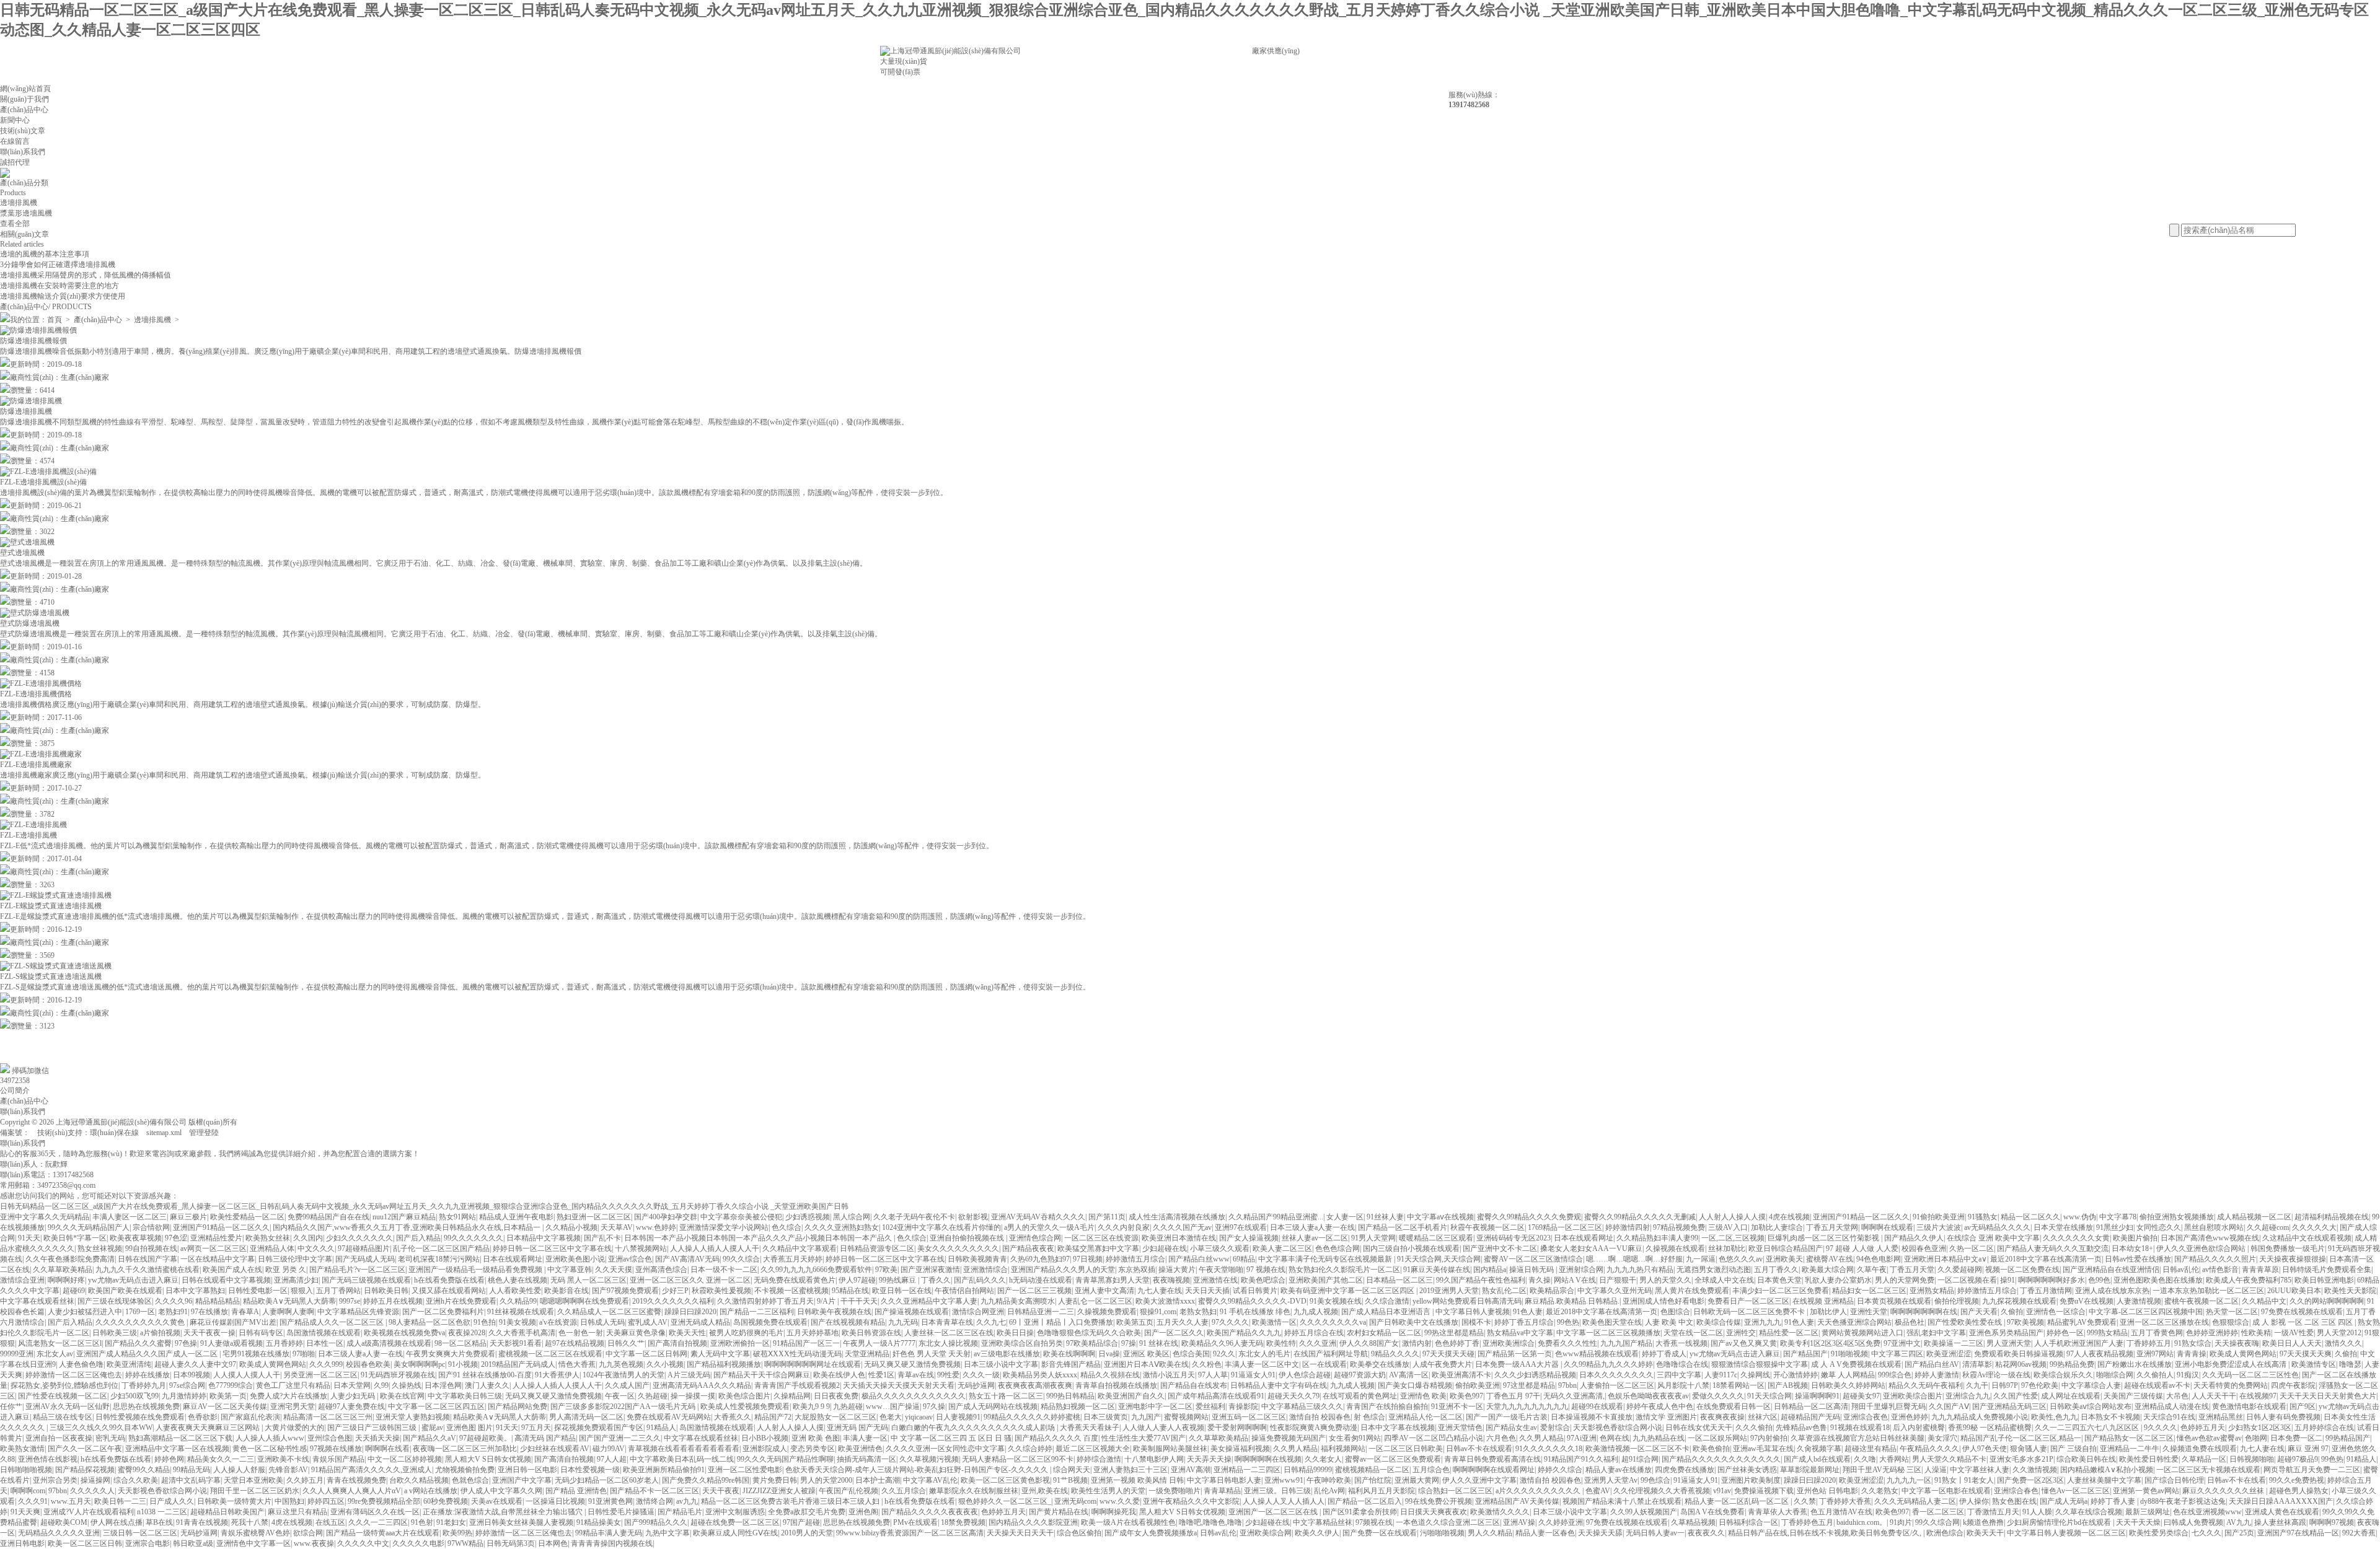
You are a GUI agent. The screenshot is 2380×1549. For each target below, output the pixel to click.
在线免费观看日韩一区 (1734, 1406)
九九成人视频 (1316, 1312)
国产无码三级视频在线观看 (366, 1280)
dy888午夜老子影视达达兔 (2183, 1501)
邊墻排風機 (19, 203)
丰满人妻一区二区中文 (1262, 1364)
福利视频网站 (1343, 1449)
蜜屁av (432, 1428)
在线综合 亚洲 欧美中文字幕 (1993, 1238)
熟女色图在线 (2014, 1501)
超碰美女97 (1861, 1396)
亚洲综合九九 (1968, 1396)
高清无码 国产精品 (545, 1438)
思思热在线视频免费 (146, 1406)
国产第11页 (1107, 1217)
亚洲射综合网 (1581, 1270)
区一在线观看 (1324, 1364)
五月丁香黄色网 (2157, 1333)
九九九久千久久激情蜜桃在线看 (148, 1270)
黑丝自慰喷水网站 (2214, 1227)
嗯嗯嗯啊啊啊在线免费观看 (584, 1301)
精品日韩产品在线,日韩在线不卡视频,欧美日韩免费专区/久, (1826, 1533)
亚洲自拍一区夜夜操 (59, 1438)
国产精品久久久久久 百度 (1056, 1438)
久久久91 (33, 1501)
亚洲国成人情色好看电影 (1664, 1301)
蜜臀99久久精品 (144, 1470)
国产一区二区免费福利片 (443, 1312)
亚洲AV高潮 (1191, 1470)
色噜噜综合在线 (1682, 1364)
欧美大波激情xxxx (1165, 1301)
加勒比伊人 (1828, 1312)
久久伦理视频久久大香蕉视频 (1662, 1491)
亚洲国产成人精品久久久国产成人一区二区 (148, 1354)
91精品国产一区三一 (806, 1343)
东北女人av (55, 1354)
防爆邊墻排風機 (26, 411)
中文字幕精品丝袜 (1323, 1522)
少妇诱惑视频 (808, 1217)
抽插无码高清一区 (866, 1459)
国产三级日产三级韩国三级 (373, 1428)
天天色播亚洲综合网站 (1854, 1322)
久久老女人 (1323, 1459)
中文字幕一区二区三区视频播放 (1608, 1333)
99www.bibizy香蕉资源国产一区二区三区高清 (910, 1533)
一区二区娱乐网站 (1717, 1438)
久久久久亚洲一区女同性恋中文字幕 (945, 1449)
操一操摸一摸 (693, 1396)
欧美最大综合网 (1828, 1270)
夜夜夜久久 (1706, 1533)
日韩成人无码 (602, 1322)
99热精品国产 (2348, 1438)
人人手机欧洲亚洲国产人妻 (2079, 1343)
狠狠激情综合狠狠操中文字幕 (1760, 1364)
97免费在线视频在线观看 (2302, 1312)
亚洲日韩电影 (22, 1543)
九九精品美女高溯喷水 (1018, 1301)
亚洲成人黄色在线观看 (2282, 1512)
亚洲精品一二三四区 (1247, 1470)
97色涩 (176, 1238)
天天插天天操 (377, 1438)
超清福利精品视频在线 (2332, 1217)
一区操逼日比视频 (555, 1501)
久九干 (1977, 1385)
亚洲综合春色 (2016, 1491)
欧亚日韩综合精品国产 (1786, 1248)
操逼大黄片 (1177, 1270)
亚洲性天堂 (1869, 1312)
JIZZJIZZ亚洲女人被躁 (779, 1491)
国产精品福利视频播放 (724, 1364)
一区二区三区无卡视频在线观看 (2208, 1470)
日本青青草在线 (947, 1322)
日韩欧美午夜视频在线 (834, 1312)
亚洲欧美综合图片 (1913, 1396)
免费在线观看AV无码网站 (669, 1417)
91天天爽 (25, 1512)
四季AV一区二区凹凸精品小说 (1434, 1438)
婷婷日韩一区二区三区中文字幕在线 (552, 1248)
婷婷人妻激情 (1937, 1375)
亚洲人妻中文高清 (1104, 1291)
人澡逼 (1936, 1470)
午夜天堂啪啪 (1221, 1270)
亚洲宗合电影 (148, 1543)
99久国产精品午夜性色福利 (1481, 1280)
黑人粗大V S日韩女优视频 (488, 1459)
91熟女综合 (2193, 1343)
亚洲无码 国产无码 (857, 1428)
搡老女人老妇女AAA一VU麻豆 (1591, 1248)
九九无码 (903, 1322)
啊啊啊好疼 (66, 1280)
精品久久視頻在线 (1110, 1375)
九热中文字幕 (668, 1533)
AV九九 (2239, 1522)
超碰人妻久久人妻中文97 (195, 1364)
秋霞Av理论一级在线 (1996, 1375)
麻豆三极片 (188, 1217)
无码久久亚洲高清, (1574, 1396)
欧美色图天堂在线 (1612, 1322)
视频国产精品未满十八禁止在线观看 (1622, 1501)
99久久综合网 (1937, 1522)
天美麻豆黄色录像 (636, 1333)
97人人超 (612, 1459)
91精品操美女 (599, 1522)
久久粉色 (1207, 1364)
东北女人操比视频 (948, 1343)
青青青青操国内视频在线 (612, 1543)
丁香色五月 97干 (1513, 1396)
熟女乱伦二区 (1504, 1291)
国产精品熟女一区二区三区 (2129, 1438)
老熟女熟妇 (1198, 1312)
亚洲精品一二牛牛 (2130, 1449)
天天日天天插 (1207, 1291)
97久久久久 (1230, 1322)
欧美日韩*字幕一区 (75, 1238)
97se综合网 (187, 1385)
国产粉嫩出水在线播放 (2135, 1364)
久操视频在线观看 (1675, 1248)
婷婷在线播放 (148, 1375)
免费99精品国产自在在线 (328, 1217)
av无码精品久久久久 (1997, 1227)
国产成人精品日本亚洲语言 (1387, 1312)
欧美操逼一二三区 (1954, 1343)
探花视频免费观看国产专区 (599, 1428)
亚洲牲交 (1741, 1333)
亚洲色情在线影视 (48, 1459)
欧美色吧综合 (1263, 1280)
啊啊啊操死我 (1114, 1512)
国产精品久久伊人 (1914, 1238)
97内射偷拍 (1769, 1438)
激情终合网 (654, 1501)
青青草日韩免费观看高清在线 (1492, 1459)
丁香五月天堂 (1912, 1270)
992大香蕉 (2359, 1533)
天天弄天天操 (1209, 1459)
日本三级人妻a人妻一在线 (1312, 1227)
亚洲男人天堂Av (1611, 1480)
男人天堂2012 (2339, 1333)
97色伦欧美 (2040, 1385)
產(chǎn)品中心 (24, 110)
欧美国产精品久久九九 (1244, 1333)
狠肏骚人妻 (2029, 1449)
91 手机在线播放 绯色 (1255, 1312)
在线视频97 (2258, 1396)
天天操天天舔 (1600, 1533)
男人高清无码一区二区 (586, 1417)
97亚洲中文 (1902, 1343)
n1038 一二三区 (162, 1512)
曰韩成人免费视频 (2193, 1522)
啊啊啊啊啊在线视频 (1268, 1459)
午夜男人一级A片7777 (879, 1343)
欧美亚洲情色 (860, 1449)
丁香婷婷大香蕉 (1845, 1501)
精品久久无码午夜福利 (1926, 1385)
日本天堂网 (352, 1385)
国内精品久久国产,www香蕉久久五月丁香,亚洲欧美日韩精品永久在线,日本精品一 (408, 1227)
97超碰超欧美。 (485, 1438)
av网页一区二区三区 (214, 1248)
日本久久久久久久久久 (1616, 1375)
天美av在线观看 (497, 1501)
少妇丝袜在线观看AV (555, 1449)
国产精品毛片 (680, 1512)
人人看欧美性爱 (515, 1291)
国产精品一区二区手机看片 (1403, 1227)
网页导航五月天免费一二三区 (2312, 1470)
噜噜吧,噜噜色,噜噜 (1210, 1522)
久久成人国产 (627, 1385)
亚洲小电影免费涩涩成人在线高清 (2232, 1364)
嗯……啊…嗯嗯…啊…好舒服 (1634, 1259)
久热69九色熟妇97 (1040, 1259)
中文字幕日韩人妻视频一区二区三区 (2066, 1533)
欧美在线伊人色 (839, 1375)
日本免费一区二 (2296, 1438)
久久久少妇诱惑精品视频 (1535, 1375)
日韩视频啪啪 (2252, 1459)
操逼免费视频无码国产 (1289, 1438)
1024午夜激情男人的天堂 (624, 1375)
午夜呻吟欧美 (1329, 1480)
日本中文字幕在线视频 (1398, 1428)
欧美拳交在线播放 (1380, 1364)
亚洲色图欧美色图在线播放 (2158, 1280)
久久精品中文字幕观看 (800, 1248)
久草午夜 (1872, 1270)
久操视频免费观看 (1107, 1312)
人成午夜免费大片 (1442, 1364)
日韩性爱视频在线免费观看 (140, 1417)
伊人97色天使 (1985, 1449)
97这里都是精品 (1529, 1385)
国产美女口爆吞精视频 (1415, 1385)
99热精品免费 (2072, 1364)
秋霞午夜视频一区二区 (1487, 1227)
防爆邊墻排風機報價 (33, 341)
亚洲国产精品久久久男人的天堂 (1063, 1270)
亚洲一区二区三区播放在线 (2164, 1322)
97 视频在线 (1266, 1270)
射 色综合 (1369, 1417)
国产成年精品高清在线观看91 (1216, 1396)
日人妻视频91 (958, 1417)
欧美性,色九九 (2054, 1417)
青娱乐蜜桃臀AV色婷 (255, 1533)
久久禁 (1805, 1501)
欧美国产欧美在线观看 (125, 1291)
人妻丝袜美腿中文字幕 (2104, 1480)
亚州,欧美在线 (1045, 1491)
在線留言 (15, 141)
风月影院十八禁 (1683, 1385)
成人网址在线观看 (2071, 1396)
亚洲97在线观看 (1241, 1227)
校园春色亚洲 (1924, 1248)
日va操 (1109, 1354)
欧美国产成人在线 (232, 1270)
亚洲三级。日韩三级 (1277, 1491)
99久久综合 (741, 1259)
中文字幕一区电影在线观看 (1946, 1491)
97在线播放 (209, 1312)
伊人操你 (1974, 1501)
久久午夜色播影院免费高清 (70, 1259)
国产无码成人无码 (365, 1259)
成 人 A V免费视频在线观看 (1856, 1364)
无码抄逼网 (976, 1385)
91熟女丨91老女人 (1964, 1480)
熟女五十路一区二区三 (1006, 1396)
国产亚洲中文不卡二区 (1500, 1248)
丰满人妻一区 (865, 1438)
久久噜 (1865, 1459)
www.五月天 (71, 1501)
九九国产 (1146, 1417)
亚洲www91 (1284, 1480)
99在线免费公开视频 (1439, 1501)
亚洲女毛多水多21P (2021, 1459)
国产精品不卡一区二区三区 (654, 1491)
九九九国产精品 (1626, 1343)
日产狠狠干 (1618, 1280)
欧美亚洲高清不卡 (1461, 1375)
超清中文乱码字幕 (191, 1480)
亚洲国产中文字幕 (522, 1480)
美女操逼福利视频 (1240, 1449)
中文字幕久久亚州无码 (1615, 1291)
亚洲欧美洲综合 (1509, 1343)
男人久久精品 (1490, 1533)
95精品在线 (850, 1291)
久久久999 (326, 1364)
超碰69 (74, 1291)
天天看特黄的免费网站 (2231, 1385)
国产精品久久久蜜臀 (138, 1343)
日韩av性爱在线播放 (2138, 1259)
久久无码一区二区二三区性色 (2250, 1375)
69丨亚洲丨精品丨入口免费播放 (1061, 1322)
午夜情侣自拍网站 (964, 1291)
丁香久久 (936, 1280)
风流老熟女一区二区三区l (60, 1343)
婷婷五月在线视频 (393, 1301)
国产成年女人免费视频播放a (1151, 1533)
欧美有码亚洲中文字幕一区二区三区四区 (1348, 1291)
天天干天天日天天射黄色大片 (2328, 1396)
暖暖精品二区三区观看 (1436, 1238)
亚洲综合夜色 (1866, 1417)
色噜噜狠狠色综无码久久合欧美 (1089, 1333)
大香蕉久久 (733, 1417)
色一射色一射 (581, 1333)
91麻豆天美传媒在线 (1437, 1270)
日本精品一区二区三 (1399, 1280)
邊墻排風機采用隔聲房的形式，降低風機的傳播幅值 (86, 275)
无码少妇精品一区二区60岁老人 (607, 1480)
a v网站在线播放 (431, 1491)
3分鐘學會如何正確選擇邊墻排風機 (58, 265)
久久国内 (308, 1238)
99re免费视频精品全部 (384, 1501)
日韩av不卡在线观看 (1479, 1449)
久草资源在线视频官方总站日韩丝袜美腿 (1858, 1438)
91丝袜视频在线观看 (521, 1312)
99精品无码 (192, 1470)
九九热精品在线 (1659, 1438)
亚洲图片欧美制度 (1751, 1480)
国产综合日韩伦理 (2174, 1480)
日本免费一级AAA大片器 (1518, 1364)
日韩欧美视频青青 (977, 1259)
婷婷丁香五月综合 (1524, 1322)
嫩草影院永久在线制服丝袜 (974, 1491)
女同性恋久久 (2159, 1227)
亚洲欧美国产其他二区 (1326, 1280)
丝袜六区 (1763, 1417)
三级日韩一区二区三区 (140, 1533)
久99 (381, 1385)
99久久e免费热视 (2297, 1480)
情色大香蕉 (577, 1364)
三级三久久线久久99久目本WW (101, 1428)
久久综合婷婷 (1030, 1449)
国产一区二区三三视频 (1034, 1291)
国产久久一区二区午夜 (85, 1449)
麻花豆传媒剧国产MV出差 (233, 1322)
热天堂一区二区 (2232, 1312)
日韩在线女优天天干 (1699, 1428)
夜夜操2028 (467, 1333)
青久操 (1540, 1280)
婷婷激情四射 (1628, 1227)
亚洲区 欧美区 (1146, 1354)
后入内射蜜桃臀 (1919, 1428)
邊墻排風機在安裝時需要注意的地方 (59, 286)
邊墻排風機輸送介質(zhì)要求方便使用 (63, 296)
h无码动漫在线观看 (1041, 1280)
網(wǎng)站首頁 (25, 89)
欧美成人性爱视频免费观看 (745, 1406)
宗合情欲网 (151, 1227)
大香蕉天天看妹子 (1090, 1428)
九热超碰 (848, 1406)
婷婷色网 (169, 1459)
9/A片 (827, 1301)
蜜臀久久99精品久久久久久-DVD (1252, 1301)
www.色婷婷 (656, 1227)
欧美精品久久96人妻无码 (1222, 1343)
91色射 (422, 1522)
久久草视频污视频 (929, 1459)
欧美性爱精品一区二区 (247, 1217)
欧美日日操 (1015, 1333)
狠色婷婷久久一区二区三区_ (1005, 1501)
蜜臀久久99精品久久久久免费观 (1529, 1217)
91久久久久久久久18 (1549, 1449)
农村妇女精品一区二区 (1384, 1333)
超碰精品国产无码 (1810, 1417)
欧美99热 (457, 1533)
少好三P (675, 1291)
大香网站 (1894, 1459)
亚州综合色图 (330, 1438)
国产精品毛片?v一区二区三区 (357, 1270)
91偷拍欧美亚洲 (1939, 1217)
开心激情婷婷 (1796, 1375)
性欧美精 (2256, 1333)
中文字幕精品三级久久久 (1302, 1406)
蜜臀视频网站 (1186, 1417)
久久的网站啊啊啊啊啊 (2327, 1301)
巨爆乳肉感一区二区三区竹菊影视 (1824, 1238)
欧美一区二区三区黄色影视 (1005, 1480)
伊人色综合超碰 (1305, 1375)
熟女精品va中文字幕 (1520, 1333)
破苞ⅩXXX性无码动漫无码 (797, 1354)
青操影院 (1243, 1406)
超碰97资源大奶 (1360, 1375)
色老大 (891, 1417)
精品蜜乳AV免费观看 (2082, 1322)
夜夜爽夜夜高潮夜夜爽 (1035, 1385)
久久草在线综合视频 (2089, 1512)
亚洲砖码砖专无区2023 (1514, 1238)
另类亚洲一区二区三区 (320, 1375)
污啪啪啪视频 (1442, 1533)
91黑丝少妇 (2115, 1227)
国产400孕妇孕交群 (666, 1217)
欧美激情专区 (2314, 1364)
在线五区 (330, 1522)
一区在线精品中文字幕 (218, 1259)
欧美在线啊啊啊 (1069, 1354)
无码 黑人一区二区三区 (588, 1280)
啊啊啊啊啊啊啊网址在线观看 (813, 1364)
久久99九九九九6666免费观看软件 (816, 1270)
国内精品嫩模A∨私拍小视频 (2107, 1470)
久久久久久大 (2314, 1227)
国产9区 (2303, 1406)
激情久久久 (2343, 1343)
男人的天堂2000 (826, 1480)
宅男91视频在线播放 (256, 1354)
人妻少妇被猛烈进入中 (85, 1312)
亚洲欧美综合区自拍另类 (1022, 1343)
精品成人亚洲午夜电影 (516, 1217)
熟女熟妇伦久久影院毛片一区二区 (1344, 1270)
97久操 (934, 1406)
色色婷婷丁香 (1457, 1343)
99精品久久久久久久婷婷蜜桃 (1032, 1417)
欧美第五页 (1135, 1322)
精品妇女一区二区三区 (1869, 1291)
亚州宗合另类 (55, 1480)
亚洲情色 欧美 (1423, 1396)
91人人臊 (2037, 1512)
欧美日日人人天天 (2292, 1343)
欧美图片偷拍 (2135, 1238)
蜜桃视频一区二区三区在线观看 (550, 1354)
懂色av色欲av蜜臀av (2209, 1438)
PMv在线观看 (915, 1522)
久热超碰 (653, 1396)
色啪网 (2256, 1438)
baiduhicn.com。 (1862, 1522)
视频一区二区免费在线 (2022, 1270)
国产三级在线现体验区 (115, 1301)
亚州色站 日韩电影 (1827, 1491)
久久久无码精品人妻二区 (1915, 1501)
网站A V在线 (1575, 1280)
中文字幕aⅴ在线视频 (1440, 1217)
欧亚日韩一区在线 (902, 1291)
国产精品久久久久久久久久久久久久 (1721, 1459)
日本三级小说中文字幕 (1001, 1364)
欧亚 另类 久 (286, 1270)
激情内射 (1417, 1343)
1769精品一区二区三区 (1565, 1227)
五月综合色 (1431, 1470)
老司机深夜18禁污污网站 (439, 1259)
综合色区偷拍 (1079, 1533)
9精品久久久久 (1395, 1354)
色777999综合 (231, 1385)
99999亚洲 (17, 1354)
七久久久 (2206, 1533)
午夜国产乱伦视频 (848, 1491)
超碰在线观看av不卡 (2157, 1385)
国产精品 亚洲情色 (576, 1491)
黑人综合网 (852, 1217)
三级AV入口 (1728, 1227)
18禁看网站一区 (1739, 1385)
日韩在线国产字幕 (148, 1259)
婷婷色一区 (2065, 1333)
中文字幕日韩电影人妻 (1224, 1480)
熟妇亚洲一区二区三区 (594, 1217)
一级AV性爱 (2294, 1333)
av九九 (687, 1501)
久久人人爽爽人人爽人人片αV (352, 1491)
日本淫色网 (443, 1385)
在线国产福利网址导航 (1331, 1354)
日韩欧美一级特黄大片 (234, 1501)
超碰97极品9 (2298, 1459)
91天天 (29, 1238)
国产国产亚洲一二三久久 (620, 1438)
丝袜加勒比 (1727, 1248)
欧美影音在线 (566, 1291)
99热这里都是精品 (1454, 1333)
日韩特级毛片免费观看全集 (2327, 1270)
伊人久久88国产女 (1369, 1343)
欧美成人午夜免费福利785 (2249, 1280)
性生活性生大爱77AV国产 (1144, 1438)
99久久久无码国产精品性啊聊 (785, 1459)
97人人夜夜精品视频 (2100, 1354)
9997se (350, 1301)
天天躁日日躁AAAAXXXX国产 (2281, 1501)
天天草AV (617, 1227)
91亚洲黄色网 (610, 1501)
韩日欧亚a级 (193, 1543)
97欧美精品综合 (1092, 1343)
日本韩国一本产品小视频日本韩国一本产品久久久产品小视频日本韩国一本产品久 (759, 1238)
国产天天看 (1979, 1312)
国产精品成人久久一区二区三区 (333, 1322)
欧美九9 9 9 (811, 1406)
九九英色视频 (621, 1364)
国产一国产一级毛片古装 (1507, 1417)
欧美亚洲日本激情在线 (1179, 1238)
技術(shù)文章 (23, 131)
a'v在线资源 (558, 1322)
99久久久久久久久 (474, 1238)
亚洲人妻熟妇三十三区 (1130, 1470)
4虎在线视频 (1789, 1217)
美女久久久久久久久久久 (958, 1248)
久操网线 (1755, 1375)
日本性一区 (325, 1343)
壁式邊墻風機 (22, 553)
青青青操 (2192, 1354)
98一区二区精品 (461, 1343)
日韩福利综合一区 (1748, 1522)
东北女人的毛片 (1264, 1354)
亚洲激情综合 (985, 1270)
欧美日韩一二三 (120, 1501)
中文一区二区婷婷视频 (405, 1459)
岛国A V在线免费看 (1712, 1512)
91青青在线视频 (202, 1522)
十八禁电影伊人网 (1154, 1459)
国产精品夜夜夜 (1028, 1248)
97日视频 (1088, 1259)
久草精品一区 (2204, 1459)
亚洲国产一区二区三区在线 (1274, 1512)
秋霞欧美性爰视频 (721, 1291)
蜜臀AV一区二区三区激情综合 (1533, 1259)
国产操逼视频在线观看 (912, 1312)
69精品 (1244, 1259)
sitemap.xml (164, 1133)
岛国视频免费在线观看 (770, 1322)
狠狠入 (302, 1291)
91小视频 (463, 1364)
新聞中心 (15, 120)
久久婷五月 (305, 1480)
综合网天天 (1072, 1470)
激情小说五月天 (1169, 1375)
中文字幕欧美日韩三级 (465, 1396)
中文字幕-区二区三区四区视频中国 (2146, 1312)
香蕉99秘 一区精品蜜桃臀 (1990, 1428)
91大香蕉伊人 (557, 1375)
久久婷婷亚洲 (1561, 1522)
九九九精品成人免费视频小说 (1980, 1417)
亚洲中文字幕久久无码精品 (45, 1217)
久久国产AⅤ (1949, 1406)
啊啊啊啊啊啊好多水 (2052, 1280)
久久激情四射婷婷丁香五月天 (765, 1301)
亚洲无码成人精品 (700, 1322)
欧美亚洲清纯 (129, 1364)
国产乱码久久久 (980, 1280)
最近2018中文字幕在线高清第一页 (2046, 1259)
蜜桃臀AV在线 (1830, 1259)
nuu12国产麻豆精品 (404, 1217)
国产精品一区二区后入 (1365, 1501)
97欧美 (886, 1270)
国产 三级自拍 (2074, 1449)
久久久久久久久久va (1333, 1322)
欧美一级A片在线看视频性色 (1128, 1522)
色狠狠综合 (2231, 1322)
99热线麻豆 (898, 1280)
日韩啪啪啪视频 (26, 1470)
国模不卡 (1476, 1322)
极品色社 (1910, 1322)
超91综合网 (1640, 1459)
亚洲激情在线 (1215, 1280)
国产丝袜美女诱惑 (1747, 1470)
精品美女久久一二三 (221, 1459)
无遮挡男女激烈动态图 (1714, 1270)
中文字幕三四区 (1897, 1354)
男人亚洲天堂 (2009, 1343)
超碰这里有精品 (1871, 1449)
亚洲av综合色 (630, 1259)
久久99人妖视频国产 (1644, 1512)
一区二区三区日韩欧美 (1406, 1449)
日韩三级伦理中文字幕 (295, 1259)
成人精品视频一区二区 (2254, 1217)
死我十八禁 (250, 1522)
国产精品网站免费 (518, 1406)
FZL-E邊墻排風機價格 (36, 694)
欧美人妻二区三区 (1282, 1248)
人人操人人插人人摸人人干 (715, 1248)
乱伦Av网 (1329, 1491)
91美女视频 (518, 1322)
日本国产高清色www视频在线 (2210, 1238)
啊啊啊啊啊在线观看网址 (1494, 1470)
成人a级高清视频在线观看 (389, 1343)
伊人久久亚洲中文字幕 (1479, 1480)
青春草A (245, 1312)
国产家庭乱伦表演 (250, 1417)
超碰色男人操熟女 (2299, 1491)
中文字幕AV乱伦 (930, 1480)
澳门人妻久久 (487, 1385)
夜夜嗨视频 (1171, 1280)
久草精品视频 (1693, 1522)
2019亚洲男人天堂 (1449, 1291)
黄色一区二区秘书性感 (270, 1449)
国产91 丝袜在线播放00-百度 (485, 1375)
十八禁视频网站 (641, 1248)
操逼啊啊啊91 (1817, 1396)
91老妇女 (451, 1522)
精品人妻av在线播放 (1619, 1470)
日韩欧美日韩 (386, 1291)
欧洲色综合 (1945, 1533)
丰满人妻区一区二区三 (130, 1217)
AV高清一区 (1409, 1375)
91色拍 (485, 1322)
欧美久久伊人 (1317, 1533)
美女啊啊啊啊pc (419, 1364)
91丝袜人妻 (1385, 1217)
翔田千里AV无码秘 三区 (1882, 1470)
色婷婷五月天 (2203, 1428)
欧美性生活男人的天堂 (1108, 1491)
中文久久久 (316, 1248)
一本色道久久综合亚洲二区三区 (1448, 1522)
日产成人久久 (172, 1501)
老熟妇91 (173, 1312)
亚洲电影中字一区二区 (1155, 1406)
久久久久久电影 (418, 1543)
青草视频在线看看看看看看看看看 (684, 1449)
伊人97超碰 (857, 1280)
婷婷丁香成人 (1664, 1354)
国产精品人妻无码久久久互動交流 (2053, 1248)
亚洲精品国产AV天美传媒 (1517, 1501)
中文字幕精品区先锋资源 (358, 1312)
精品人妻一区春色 (1545, 1533)
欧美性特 (1281, 1343)
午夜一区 (620, 1396)
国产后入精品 (418, 1238)
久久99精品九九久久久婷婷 (1608, 1364)
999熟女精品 (2107, 1333)
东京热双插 (1137, 1270)
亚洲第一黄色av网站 (2146, 1491)
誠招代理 (15, 162)
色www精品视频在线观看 (1597, 1354)
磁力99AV (609, 1449)
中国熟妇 (289, 1501)
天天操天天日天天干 (1020, 1533)
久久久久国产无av (1182, 1227)
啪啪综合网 (2115, 1375)
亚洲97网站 (2155, 1354)
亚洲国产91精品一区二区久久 (1861, 1217)
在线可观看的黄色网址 (1360, 1396)
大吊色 (2177, 1396)
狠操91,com (1158, 1312)
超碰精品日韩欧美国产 (227, 1512)
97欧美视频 (2025, 1322)
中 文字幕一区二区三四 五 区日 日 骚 (951, 1438)
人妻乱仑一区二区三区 (1095, 1301)
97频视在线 (1374, 1522)
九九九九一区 (1909, 1480)
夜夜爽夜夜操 (1722, 1417)
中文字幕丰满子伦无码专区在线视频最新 (1326, 1259)
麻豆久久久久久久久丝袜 (2224, 1491)
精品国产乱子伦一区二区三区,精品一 (2021, 1438)
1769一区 (140, 1312)
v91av (1722, 1491)
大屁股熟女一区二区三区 (835, 1417)
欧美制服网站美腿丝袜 (1170, 1449)
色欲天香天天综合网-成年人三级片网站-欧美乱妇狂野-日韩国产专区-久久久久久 (918, 1470)
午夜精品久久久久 (1929, 1449)
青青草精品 (1222, 1491)
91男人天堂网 (1373, 1238)
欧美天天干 (1985, 1533)
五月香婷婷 (284, 1343)
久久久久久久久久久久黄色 (141, 1322)
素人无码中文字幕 (720, 1354)
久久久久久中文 (363, 1543)
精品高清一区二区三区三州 (328, 1417)
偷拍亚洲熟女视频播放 (2177, 1217)
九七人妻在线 (1160, 1291)
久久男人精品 (1541, 1438)
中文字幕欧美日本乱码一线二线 (682, 1459)
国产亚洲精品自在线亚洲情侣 (2111, 1270)
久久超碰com (2268, 1227)
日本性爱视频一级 (590, 1470)
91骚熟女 (1983, 1217)
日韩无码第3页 (511, 1543)
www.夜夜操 (314, 1543)
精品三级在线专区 (63, 1417)
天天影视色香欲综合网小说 (1618, 1428)
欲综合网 (308, 1533)
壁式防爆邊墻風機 (30, 623)
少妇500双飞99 (134, 1396)
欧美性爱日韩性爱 (2149, 1459)
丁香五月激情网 (2046, 1291)
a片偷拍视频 (160, 1333)
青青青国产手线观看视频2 (797, 1385)
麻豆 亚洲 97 (2308, 1449)
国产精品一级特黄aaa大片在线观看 (383, 1533)
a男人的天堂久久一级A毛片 (1049, 1227)
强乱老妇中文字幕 (1936, 1333)
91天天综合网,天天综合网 (1439, 1259)
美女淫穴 (1942, 1438)
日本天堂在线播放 (2063, 1227)
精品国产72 (773, 1417)
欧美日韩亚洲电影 (2324, 1280)
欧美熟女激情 (22, 1449)
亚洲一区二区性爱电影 (745, 1470)
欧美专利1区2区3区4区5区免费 (1830, 1343)
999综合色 (1895, 1375)
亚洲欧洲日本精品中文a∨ (1946, 1259)
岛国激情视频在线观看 (324, 1333)
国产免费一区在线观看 (1380, 1533)
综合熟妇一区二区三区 (1455, 1491)
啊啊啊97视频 (2332, 1522)
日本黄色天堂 (1779, 1280)
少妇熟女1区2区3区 (2260, 1428)
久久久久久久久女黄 (2076, 1238)
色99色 (2099, 1280)
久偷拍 (2012, 1312)
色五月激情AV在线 (1841, 1512)
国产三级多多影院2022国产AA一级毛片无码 (624, 1406)
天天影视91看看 (516, 1343)
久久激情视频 (2035, 1470)
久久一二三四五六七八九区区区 (2088, 1428)
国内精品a (1490, 1270)
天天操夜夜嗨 (2237, 1343)
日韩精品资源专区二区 (877, 1248)
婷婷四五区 (326, 1501)
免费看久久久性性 (1567, 1343)
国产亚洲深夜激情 (930, 1270)
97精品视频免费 (1679, 1227)
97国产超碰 (801, 1522)
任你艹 (11, 1406)
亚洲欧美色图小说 (575, 1259)
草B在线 (159, 1522)
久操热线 (407, 1385)
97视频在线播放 (336, 1449)
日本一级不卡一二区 (724, 1270)
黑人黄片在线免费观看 (1692, 1291)
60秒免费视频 (446, 1501)
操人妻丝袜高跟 (2280, 1522)
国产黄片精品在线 (1059, 1512)
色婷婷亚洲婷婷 (2212, 1333)
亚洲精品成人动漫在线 (2172, 1406)
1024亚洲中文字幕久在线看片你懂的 (941, 1227)
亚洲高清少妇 (296, 1280)
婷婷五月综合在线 (1314, 1333)
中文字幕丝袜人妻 (1980, 1470)
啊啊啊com (28, 1491)
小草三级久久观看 (1220, 1248)
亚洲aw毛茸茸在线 (1763, 1449)
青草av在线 (916, 1375)
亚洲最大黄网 (1417, 1480)
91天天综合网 (1770, 1396)
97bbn (1567, 1385)
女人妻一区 (1345, 1217)
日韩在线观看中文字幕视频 (226, 1280)
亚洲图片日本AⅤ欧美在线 (1146, 1364)
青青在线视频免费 (356, 1480)
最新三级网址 (2148, 1512)
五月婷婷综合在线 (2324, 1428)
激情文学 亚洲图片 (1666, 1417)
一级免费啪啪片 (1175, 1491)
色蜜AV (1598, 1491)
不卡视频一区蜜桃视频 (791, 1291)
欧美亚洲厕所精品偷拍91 (664, 1470)
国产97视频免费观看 (625, 1291)
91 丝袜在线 (1159, 1343)
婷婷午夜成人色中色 (1660, 1406)
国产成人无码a (2064, 1501)
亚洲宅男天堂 (293, 1406)
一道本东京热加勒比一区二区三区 (2208, 1291)
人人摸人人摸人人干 (247, 1375)
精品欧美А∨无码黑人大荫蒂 (289, 1301)
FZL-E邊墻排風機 (29, 835)
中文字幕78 (2118, 1217)
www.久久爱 (1120, 1501)
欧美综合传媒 (1719, 1322)
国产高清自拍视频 (677, 1343)
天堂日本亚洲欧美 (253, 1480)
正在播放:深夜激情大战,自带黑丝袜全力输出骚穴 (504, 1512)
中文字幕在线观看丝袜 (37, 1301)
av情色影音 (2220, 1270)
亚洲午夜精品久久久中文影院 (1191, 1501)
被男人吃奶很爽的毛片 (746, 1333)
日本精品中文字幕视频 (544, 1238)
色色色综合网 (1338, 1248)
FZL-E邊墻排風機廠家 (36, 765)
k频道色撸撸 (1983, 1522)
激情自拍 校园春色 (1320, 1417)
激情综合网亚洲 (978, 1312)
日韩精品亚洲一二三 (1041, 1312)
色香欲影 (203, 1417)
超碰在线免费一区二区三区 (735, 1522)
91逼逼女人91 (1253, 1375)
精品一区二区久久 (2030, 1217)
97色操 (186, 1343)
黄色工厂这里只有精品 (293, 1385)
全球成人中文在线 (1724, 1280)
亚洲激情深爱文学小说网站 (724, 1227)
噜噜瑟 (2350, 1364)
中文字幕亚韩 (570, 1270)
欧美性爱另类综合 (2159, 1533)
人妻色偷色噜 (81, 1364)
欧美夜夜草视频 (136, 1238)
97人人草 (1213, 1375)
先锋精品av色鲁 (1801, 1428)
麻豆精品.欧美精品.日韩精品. (1572, 1301)
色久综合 (787, 1227)
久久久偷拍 (1754, 1428)
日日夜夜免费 (836, 1396)
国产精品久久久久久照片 (2215, 1259)
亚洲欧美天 (1784, 1259)
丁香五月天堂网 (1832, 1227)
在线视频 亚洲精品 (1823, 1301)
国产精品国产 (1805, 1354)
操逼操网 (95, 1480)
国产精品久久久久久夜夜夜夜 (930, 1512)
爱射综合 (1555, 1428)
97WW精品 (465, 1543)
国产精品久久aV (430, 1438)
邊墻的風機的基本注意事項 (45, 254)
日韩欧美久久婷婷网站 (1848, 1385)
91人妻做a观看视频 (231, 1343)
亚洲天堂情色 (1460, 1428)
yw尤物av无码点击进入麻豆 (133, 1280)
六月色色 (1501, 1438)
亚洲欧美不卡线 (283, 1459)
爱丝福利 (1210, 1406)
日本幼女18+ (2132, 1248)
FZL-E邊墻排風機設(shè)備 (43, 482)
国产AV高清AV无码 (687, 1259)
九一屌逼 (1701, 1259)
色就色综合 (470, 1480)
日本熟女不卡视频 (2110, 1417)
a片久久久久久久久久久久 (1539, 1491)
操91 (2008, 1280)
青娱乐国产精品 (338, 1459)
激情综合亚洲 (22, 1280)
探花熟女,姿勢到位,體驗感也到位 (64, 1385)
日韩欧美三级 (115, 1333)
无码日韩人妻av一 (1655, 1533)
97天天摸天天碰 (1448, 1354)
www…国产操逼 (893, 1406)
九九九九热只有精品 (1640, 1270)
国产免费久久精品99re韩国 (706, 1480)
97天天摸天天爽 (2306, 1354)
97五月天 (536, 1428)
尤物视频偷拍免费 (465, 1470)
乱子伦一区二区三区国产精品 (441, 1248)
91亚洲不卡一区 (1457, 1406)
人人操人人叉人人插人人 (1284, 1501)
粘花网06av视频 (2021, 1364)
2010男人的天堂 (807, 1533)
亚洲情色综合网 (1035, 1238)
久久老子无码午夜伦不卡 (914, 1217)
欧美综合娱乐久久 (2063, 1375)
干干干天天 (859, 1301)
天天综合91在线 (2169, 1417)
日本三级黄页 (1106, 1417)
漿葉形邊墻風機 (26, 213)
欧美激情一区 (1274, 1322)
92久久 (1224, 1354)
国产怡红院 (1373, 1480)
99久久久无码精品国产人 (89, 1227)
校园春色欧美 (368, 1364)
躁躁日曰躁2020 (690, 1312)
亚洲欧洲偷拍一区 (740, 1343)
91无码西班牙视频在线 (398, 1375)
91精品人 (661, 1428)
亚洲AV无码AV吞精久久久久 (1038, 1217)
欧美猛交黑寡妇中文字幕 (1098, 1248)
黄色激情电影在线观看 (2249, 1406)
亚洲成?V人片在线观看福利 (89, 1512)
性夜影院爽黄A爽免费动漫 (1314, 1428)
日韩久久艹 (626, 1343)
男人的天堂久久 (1665, 1280)
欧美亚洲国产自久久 (1131, 1396)
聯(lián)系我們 (23, 152)
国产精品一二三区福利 (757, 1312)
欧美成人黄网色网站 (2243, 1354)
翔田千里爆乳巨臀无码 (1889, 1406)
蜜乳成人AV (648, 1322)
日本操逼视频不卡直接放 (1592, 1417)
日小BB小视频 (765, 1438)
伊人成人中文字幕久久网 (501, 1491)
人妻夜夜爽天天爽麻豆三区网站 (209, 1428)
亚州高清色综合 (661, 1270)
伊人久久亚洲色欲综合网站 (2202, 1248)
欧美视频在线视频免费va (404, 1333)
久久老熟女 (1880, 1491)
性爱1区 (881, 1375)
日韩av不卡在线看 (2237, 1480)
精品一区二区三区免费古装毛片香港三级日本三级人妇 (791, 1501)
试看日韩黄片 (1255, 1291)
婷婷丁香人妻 (2114, 1501)
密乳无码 (110, 1438)
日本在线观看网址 (1584, 1238)
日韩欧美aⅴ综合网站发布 (2091, 1406)
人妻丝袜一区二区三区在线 (949, 1333)
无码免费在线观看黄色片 (795, 1280)
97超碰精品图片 (364, 1248)
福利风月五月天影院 (1382, 1491)
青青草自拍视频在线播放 (1116, 1385)
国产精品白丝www (1199, 1259)
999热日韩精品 (1070, 1396)
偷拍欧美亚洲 (1478, 1385)
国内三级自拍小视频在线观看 (1411, 1248)
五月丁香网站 (338, 1291)
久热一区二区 (1972, 1248)
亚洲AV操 (1519, 1522)
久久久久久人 (92, 1491)
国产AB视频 (1788, 1385)
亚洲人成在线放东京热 (2112, 1291)
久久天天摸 (614, 1270)
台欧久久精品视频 (419, 1480)
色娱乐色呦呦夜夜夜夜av (1648, 1396)
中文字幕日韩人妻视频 (1473, 1312)
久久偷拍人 (2155, 1375)
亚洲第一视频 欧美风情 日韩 (1137, 1480)
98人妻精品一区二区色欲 (430, 1322)
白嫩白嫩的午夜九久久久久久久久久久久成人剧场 (974, 1428)
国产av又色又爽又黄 (1744, 1343)
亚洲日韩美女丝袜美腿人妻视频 (521, 1522)
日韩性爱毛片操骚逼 (621, 1512)
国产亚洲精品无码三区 (2009, 1406)
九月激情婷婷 (184, 1396)
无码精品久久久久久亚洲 (59, 1533)
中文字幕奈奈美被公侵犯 (741, 1217)
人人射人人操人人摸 (1732, 1217)
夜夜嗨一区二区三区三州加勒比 (465, 1449)
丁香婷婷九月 (144, 1385)
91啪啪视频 (1849, 1354)
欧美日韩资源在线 (871, 1333)
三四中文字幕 (1679, 1375)
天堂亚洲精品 (867, 1354)
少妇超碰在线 (1165, 1248)
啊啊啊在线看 (387, 1449)
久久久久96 (174, 1301)
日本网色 (553, 1543)
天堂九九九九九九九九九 (1527, 1406)
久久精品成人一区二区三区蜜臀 (609, 1312)
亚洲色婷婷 (1910, 1417)
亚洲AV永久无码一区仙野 (68, 1406)
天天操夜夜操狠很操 (2293, 1259)
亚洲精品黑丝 (2221, 1417)
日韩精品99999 (1308, 1470)
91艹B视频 (1070, 1480)
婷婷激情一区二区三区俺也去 (74, 1375)
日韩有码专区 (261, 1333)
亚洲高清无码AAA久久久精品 (702, 1385)
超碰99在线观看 (1597, 1406)
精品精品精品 (218, 1301)
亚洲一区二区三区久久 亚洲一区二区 (690, 1280)
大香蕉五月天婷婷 (793, 1259)
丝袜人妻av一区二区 (1315, 1238)
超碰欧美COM (64, 1522)
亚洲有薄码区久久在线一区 (375, 1512)
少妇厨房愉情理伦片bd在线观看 (2060, 1522)
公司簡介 (15, 1090)
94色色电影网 (1879, 1259)
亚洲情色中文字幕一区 (253, 1543)
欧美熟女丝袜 (268, 1238)
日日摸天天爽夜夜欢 (1434, 1512)
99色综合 (1655, 1480)
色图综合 (1675, 1312)
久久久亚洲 (1318, 1343)
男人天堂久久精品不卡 (1949, 1459)
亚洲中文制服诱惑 (735, 1512)
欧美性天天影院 (2350, 1291)
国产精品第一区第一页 (1515, 1354)
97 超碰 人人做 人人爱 (1862, 1248)
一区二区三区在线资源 (1101, 1238)
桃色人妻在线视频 (518, 1280)
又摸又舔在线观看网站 (449, 1291)
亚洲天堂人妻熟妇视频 (413, 1417)
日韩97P (2005, 1385)
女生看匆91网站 (1355, 1438)
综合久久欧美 (136, 1480)
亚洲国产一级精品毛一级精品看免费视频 (476, 1270)
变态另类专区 (813, 1449)
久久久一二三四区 (378, 1522)
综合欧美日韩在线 (2086, 1459)
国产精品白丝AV (1932, 1364)
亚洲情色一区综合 (2056, 1312)
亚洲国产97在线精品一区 (2298, 1533)
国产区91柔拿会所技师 (1360, 1512)
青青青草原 (2260, 1270)
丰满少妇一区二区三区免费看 (1781, 1291)
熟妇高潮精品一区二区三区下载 (180, 1438)
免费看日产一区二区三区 (1748, 1301)
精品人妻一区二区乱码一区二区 (1738, 1501)
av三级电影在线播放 (1007, 1354)
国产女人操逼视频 (1249, 1238)
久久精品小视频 (571, 1227)
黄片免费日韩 (775, 1480)
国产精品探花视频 (85, 1470)
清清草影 (1977, 1364)
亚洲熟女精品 (1932, 1291)
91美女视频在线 (1336, 1301)
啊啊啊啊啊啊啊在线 (1924, 1312)
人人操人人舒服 (239, 1470)
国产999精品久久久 (656, 1522)
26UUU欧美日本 (2294, 1291)
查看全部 (15, 224)
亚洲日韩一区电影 (527, 1470)
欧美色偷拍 (1711, 1449)
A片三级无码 (689, 1375)
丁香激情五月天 (1993, 1512)
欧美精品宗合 (1552, 1291)
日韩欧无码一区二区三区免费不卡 (1750, 1312)
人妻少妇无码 (354, 1396)
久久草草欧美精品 (63, 1270)
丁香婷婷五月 (2149, 1343)
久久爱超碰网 (1960, 1270)
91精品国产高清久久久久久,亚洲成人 (372, 1470)
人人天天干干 (2214, 1396)
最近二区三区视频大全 (1093, 1449)
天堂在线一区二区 (1693, 1333)
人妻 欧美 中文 (1669, 1322)
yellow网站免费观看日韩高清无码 (1467, 1301)
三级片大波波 (1939, 1227)
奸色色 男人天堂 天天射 (932, 1354)
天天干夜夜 (721, 1491)
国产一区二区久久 (1174, 1333)
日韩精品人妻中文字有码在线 (1279, 1385)
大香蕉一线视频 (1681, 1343)
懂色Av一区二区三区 (2076, 1491)
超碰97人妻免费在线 (351, 1406)
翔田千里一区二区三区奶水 (255, 1491)
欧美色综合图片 (744, 1396)
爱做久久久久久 (1718, 1396)
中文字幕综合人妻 (2091, 1385)
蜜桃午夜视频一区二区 (2201, 1301)
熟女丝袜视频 (100, 1248)
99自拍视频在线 (151, 1248)
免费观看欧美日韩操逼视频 (2019, 1354)
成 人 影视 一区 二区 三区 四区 (2303, 1322)
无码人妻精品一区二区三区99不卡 (1018, 1459)
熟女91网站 (457, 1217)
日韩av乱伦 (2181, 1270)
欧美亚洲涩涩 (1949, 1354)
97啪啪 (304, 1354)
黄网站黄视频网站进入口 (1862, 1333)
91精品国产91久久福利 (1581, 1459)
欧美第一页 (228, 1396)
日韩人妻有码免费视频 (2283, 1417)
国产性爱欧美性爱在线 (1966, 1322)
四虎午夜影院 (2293, 1385)
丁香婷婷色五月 (1807, 1522)
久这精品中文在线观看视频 (2307, 1238)
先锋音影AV (288, 1470)
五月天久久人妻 (1183, 1322)
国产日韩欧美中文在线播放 (1414, 1322)
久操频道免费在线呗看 (2200, 1449)
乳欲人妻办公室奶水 (1838, 1280)
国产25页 (2239, 1533)
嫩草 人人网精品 (1848, 1375)
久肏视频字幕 (1819, 1449)
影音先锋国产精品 (1071, 1364)
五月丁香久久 (1776, 1270)
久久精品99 (518, 1301)
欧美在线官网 (402, 1396)
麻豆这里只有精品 (297, 1512)
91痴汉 (2188, 1375)
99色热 (1568, 1322)
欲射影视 (973, 1217)
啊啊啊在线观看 (1887, 1227)
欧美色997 (1466, 1396)
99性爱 (948, 1375)
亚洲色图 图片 (469, 1428)
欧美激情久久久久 (1500, 1512)
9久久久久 (2161, 1428)
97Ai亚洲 (1582, 1438)
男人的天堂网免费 (1905, 1280)
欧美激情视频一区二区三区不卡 (1637, 1449)
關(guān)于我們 (24, 99)
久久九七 (991, 1322)
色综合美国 (1191, 1354)
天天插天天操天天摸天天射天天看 (899, 1385)
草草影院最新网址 (1810, 1470)
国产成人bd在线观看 (1817, 1459)
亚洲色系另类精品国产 (2006, 1333)
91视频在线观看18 (1860, 1428)
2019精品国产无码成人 (518, 1364)
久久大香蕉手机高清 (522, 1333)
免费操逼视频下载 (1764, 1491)
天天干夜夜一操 (209, 1333)
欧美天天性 (687, 1333)
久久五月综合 (904, 1491)
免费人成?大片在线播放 (289, 1396)
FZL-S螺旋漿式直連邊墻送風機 (51, 976)
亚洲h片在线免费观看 (461, 1301)
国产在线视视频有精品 (848, 1322)
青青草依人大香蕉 (1778, 1512)
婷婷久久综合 (1560, 1470)
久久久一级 (981, 1375)
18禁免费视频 (963, 1522)
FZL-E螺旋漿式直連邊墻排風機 (51, 906)
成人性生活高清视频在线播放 (1177, 1217)
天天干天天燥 (2138, 1522)
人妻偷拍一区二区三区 (1617, 1385)
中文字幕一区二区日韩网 (646, 1354)
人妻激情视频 (2139, 1301)
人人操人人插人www (270, 1438)
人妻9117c (1721, 1375)
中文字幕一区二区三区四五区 (436, 1406)
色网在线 (1615, 1438)
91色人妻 (1528, 1312)
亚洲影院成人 (765, 1449)
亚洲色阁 (863, 1512)
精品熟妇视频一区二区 (1078, 1406)
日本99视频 (192, 1375)
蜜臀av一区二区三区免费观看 (1393, 1459)
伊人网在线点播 (117, 1522)
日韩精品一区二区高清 (1811, 1406)
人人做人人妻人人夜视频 (1163, 1428)
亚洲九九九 (1763, 1322)
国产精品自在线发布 (1194, 1385)
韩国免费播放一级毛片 (2288, 1248)
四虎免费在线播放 (1685, 1470)
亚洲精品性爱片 (216, 1238)
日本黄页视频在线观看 (1894, 1301)
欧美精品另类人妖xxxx (1040, 1375)
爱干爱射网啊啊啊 (1237, 1428)
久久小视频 (665, 1364)
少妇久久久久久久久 (359, 1238)
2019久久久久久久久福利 (673, 1301)
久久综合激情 (1387, 1301)
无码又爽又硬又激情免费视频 (912, 1364)
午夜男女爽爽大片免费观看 (451, 1354)
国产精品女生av (1511, 1428)
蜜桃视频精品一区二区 (1372, 1470)
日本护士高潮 (878, 1480)
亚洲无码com (1075, 1501)
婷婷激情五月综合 (1135, 1259)
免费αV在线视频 (2087, 1301)
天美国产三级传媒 (2133, 1396)
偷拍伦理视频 (1957, 1301)
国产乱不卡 (602, 1238)
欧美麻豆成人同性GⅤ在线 (735, 1533)
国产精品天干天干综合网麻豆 (762, 1375)
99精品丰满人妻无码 (609, 1533)
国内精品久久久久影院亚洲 (1033, 1522)
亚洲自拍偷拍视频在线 (968, 1238)
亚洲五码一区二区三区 (1249, 1417)
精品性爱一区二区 (1789, 1333)
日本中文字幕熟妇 (195, 1291)
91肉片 (1901, 1522)
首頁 (55, 320)
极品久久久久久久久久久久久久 (914, 1396)
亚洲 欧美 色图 (816, 1438)
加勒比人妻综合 (1777, 1227)
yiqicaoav (919, 1417)
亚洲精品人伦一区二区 (1426, 1417)
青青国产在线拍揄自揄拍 (1387, 1406)
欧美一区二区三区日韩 (85, 1543)
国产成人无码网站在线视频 (993, 1406)
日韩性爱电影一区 (258, 1291)
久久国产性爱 (2016, 1396)
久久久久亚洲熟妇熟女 (842, 1227)
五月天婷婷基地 (813, 1333)
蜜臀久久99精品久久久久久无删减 (1640, 1217)
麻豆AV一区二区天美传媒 (225, 1406)
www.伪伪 (2080, 1217)
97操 (1129, 1343)
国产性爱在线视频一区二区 (63, 1396)
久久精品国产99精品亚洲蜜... (1276, 1217)
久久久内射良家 (1124, 1227)
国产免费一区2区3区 (2030, 1480)
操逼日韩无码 (1532, 1270)
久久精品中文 (2264, 1301)
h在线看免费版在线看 (449, 1280)
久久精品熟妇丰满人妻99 (1657, 1238)
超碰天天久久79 (1294, 1396)
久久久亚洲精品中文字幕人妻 (929, 1301)
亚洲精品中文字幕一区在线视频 (177, 1449)
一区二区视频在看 (1967, 1280)
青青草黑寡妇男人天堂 (1113, 1280)
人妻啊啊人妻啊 (288, 1312)
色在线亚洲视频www (2207, 1512)
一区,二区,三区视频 (1733, 1238)
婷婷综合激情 (1099, 1459)
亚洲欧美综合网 (1266, 1533)
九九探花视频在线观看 (2019, 1301)
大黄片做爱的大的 (294, 1428)
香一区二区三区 (1938, 1512)
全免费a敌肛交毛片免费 (807, 1512)
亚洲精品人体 (272, 1248)
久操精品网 (792, 1396)
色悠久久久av (1741, 1259)
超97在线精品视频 (575, 1343)
